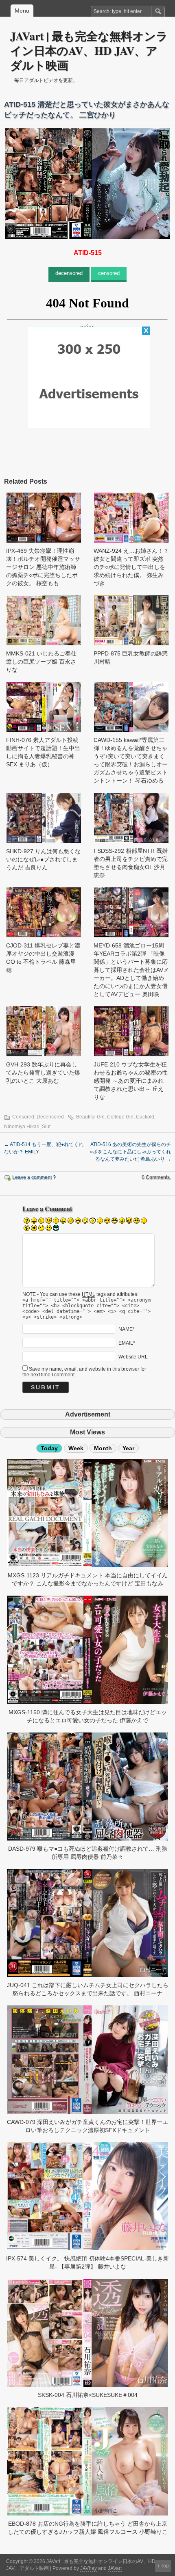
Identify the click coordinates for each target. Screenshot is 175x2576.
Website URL (133, 1357)
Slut (46, 1127)
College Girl (120, 1117)
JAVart (115, 2568)
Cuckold (145, 1117)
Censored (23, 1117)
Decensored (50, 1117)
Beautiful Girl (90, 1117)
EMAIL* (127, 1343)
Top (165, 2566)
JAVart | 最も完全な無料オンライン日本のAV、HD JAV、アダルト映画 (89, 51)
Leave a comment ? (34, 1177)
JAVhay (89, 2568)
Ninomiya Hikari (22, 1127)
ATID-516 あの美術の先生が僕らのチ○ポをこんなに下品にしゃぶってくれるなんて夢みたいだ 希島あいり (130, 1152)
